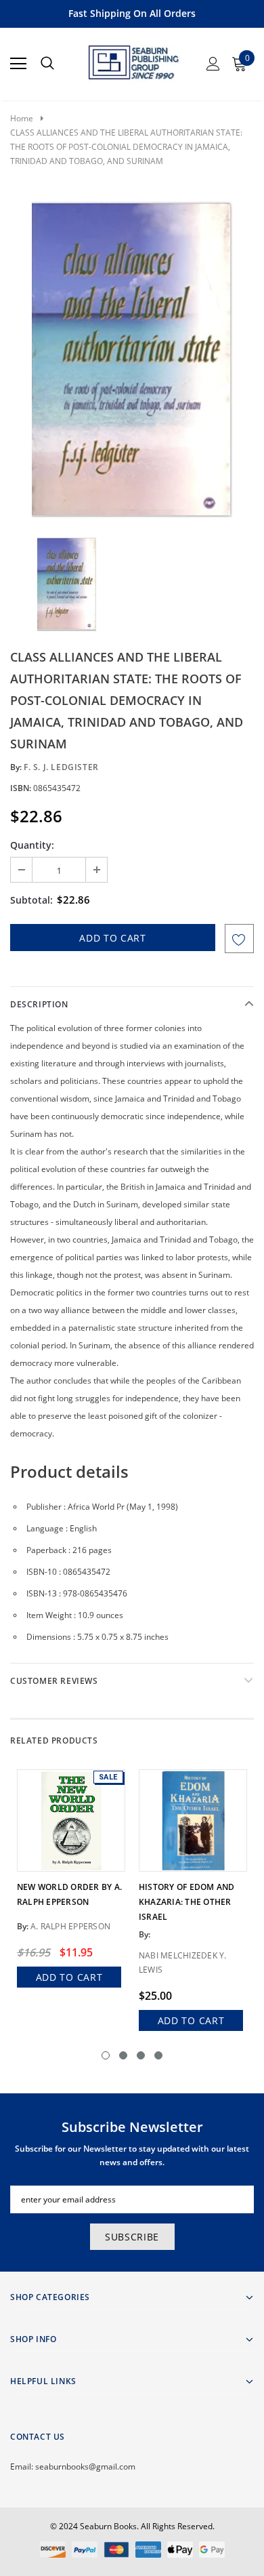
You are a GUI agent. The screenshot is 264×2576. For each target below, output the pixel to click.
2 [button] (123, 2055)
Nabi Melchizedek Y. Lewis (183, 1963)
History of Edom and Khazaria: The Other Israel (187, 1902)
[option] (132, 359)
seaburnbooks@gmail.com (85, 2467)
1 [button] (106, 2055)
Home (22, 118)
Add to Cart (69, 1977)
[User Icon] (213, 64)
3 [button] (141, 2055)
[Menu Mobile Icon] (18, 64)
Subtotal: (31, 900)
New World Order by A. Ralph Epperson (69, 1894)
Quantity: (32, 845)
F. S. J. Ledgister (61, 767)
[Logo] (133, 60)
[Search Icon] (47, 64)
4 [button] (158, 2055)
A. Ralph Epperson (70, 1926)
